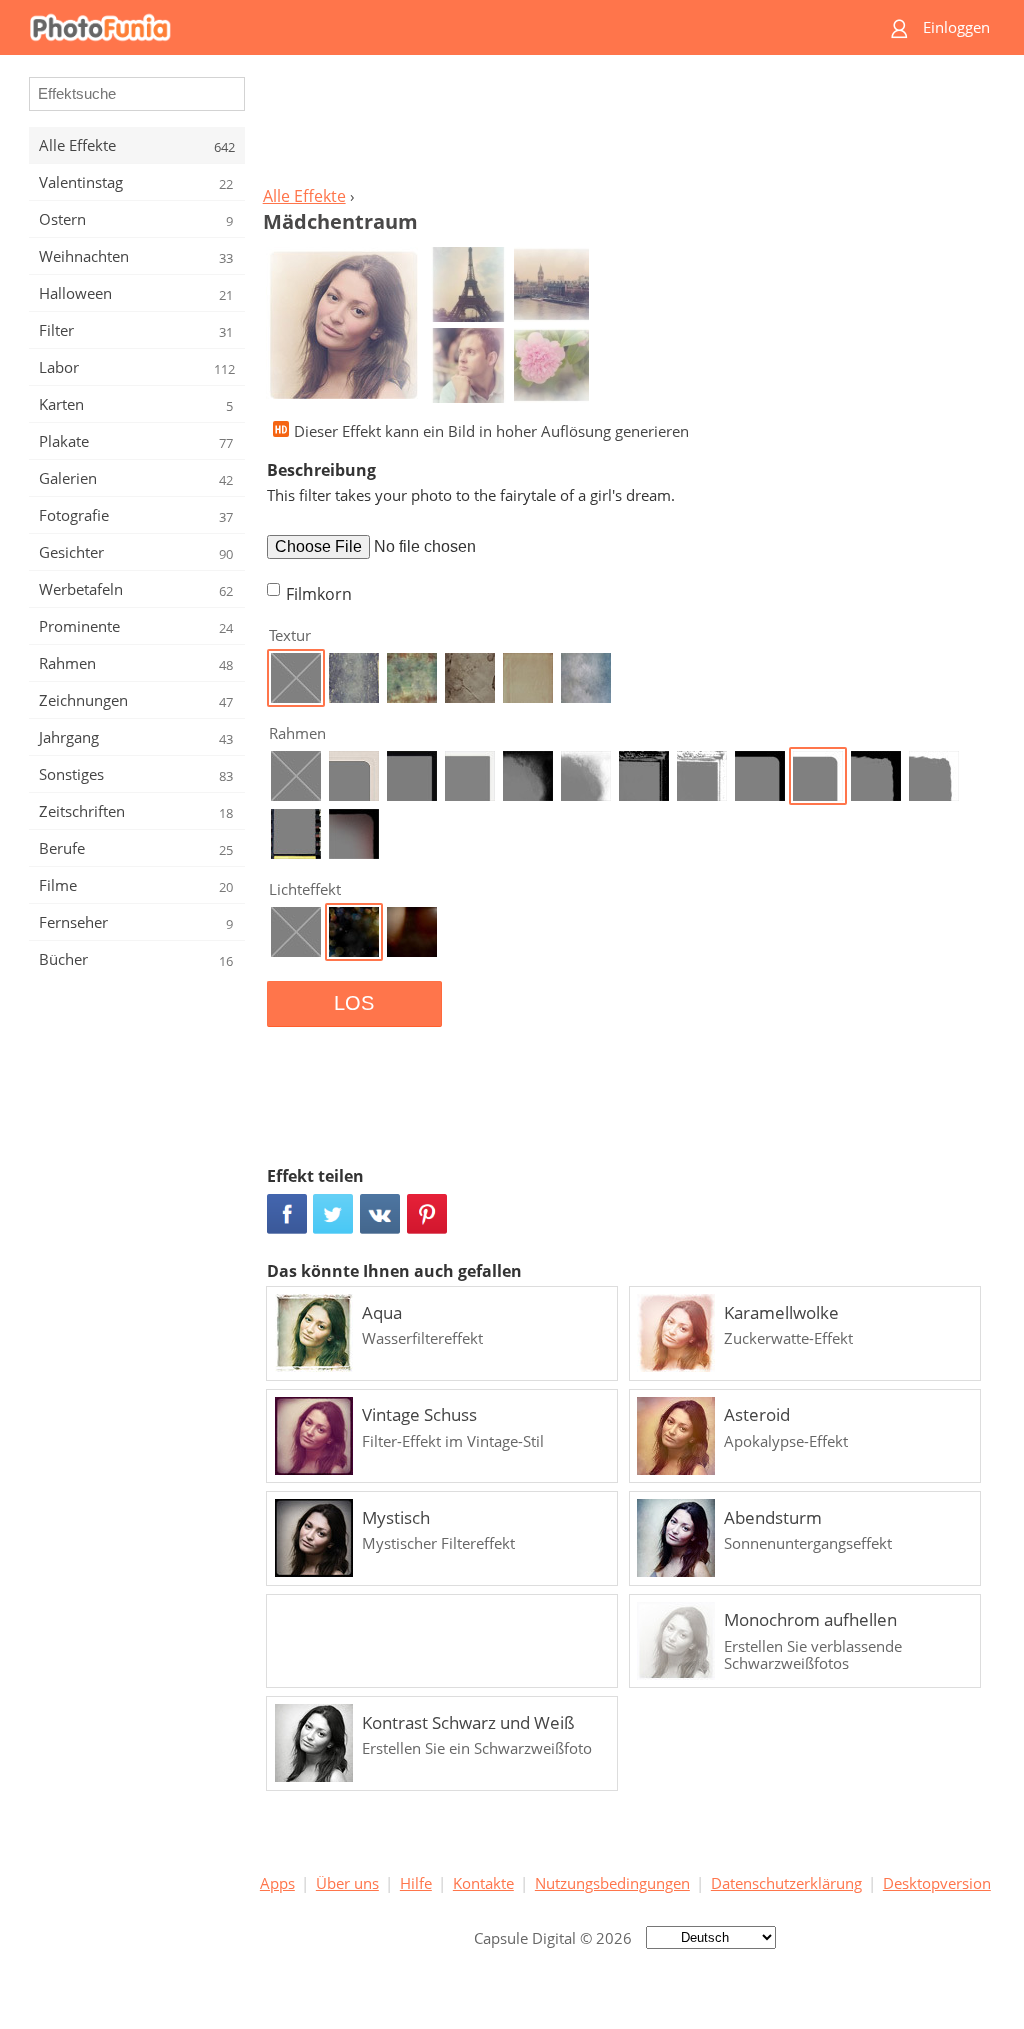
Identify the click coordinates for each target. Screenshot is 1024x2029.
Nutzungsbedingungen (612, 1883)
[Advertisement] (625, 126)
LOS (354, 1003)
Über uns (347, 1883)
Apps (277, 1883)
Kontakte (483, 1883)
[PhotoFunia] (435, 27)
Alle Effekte (304, 196)
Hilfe (416, 1883)
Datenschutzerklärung (786, 1883)
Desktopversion (937, 1883)
